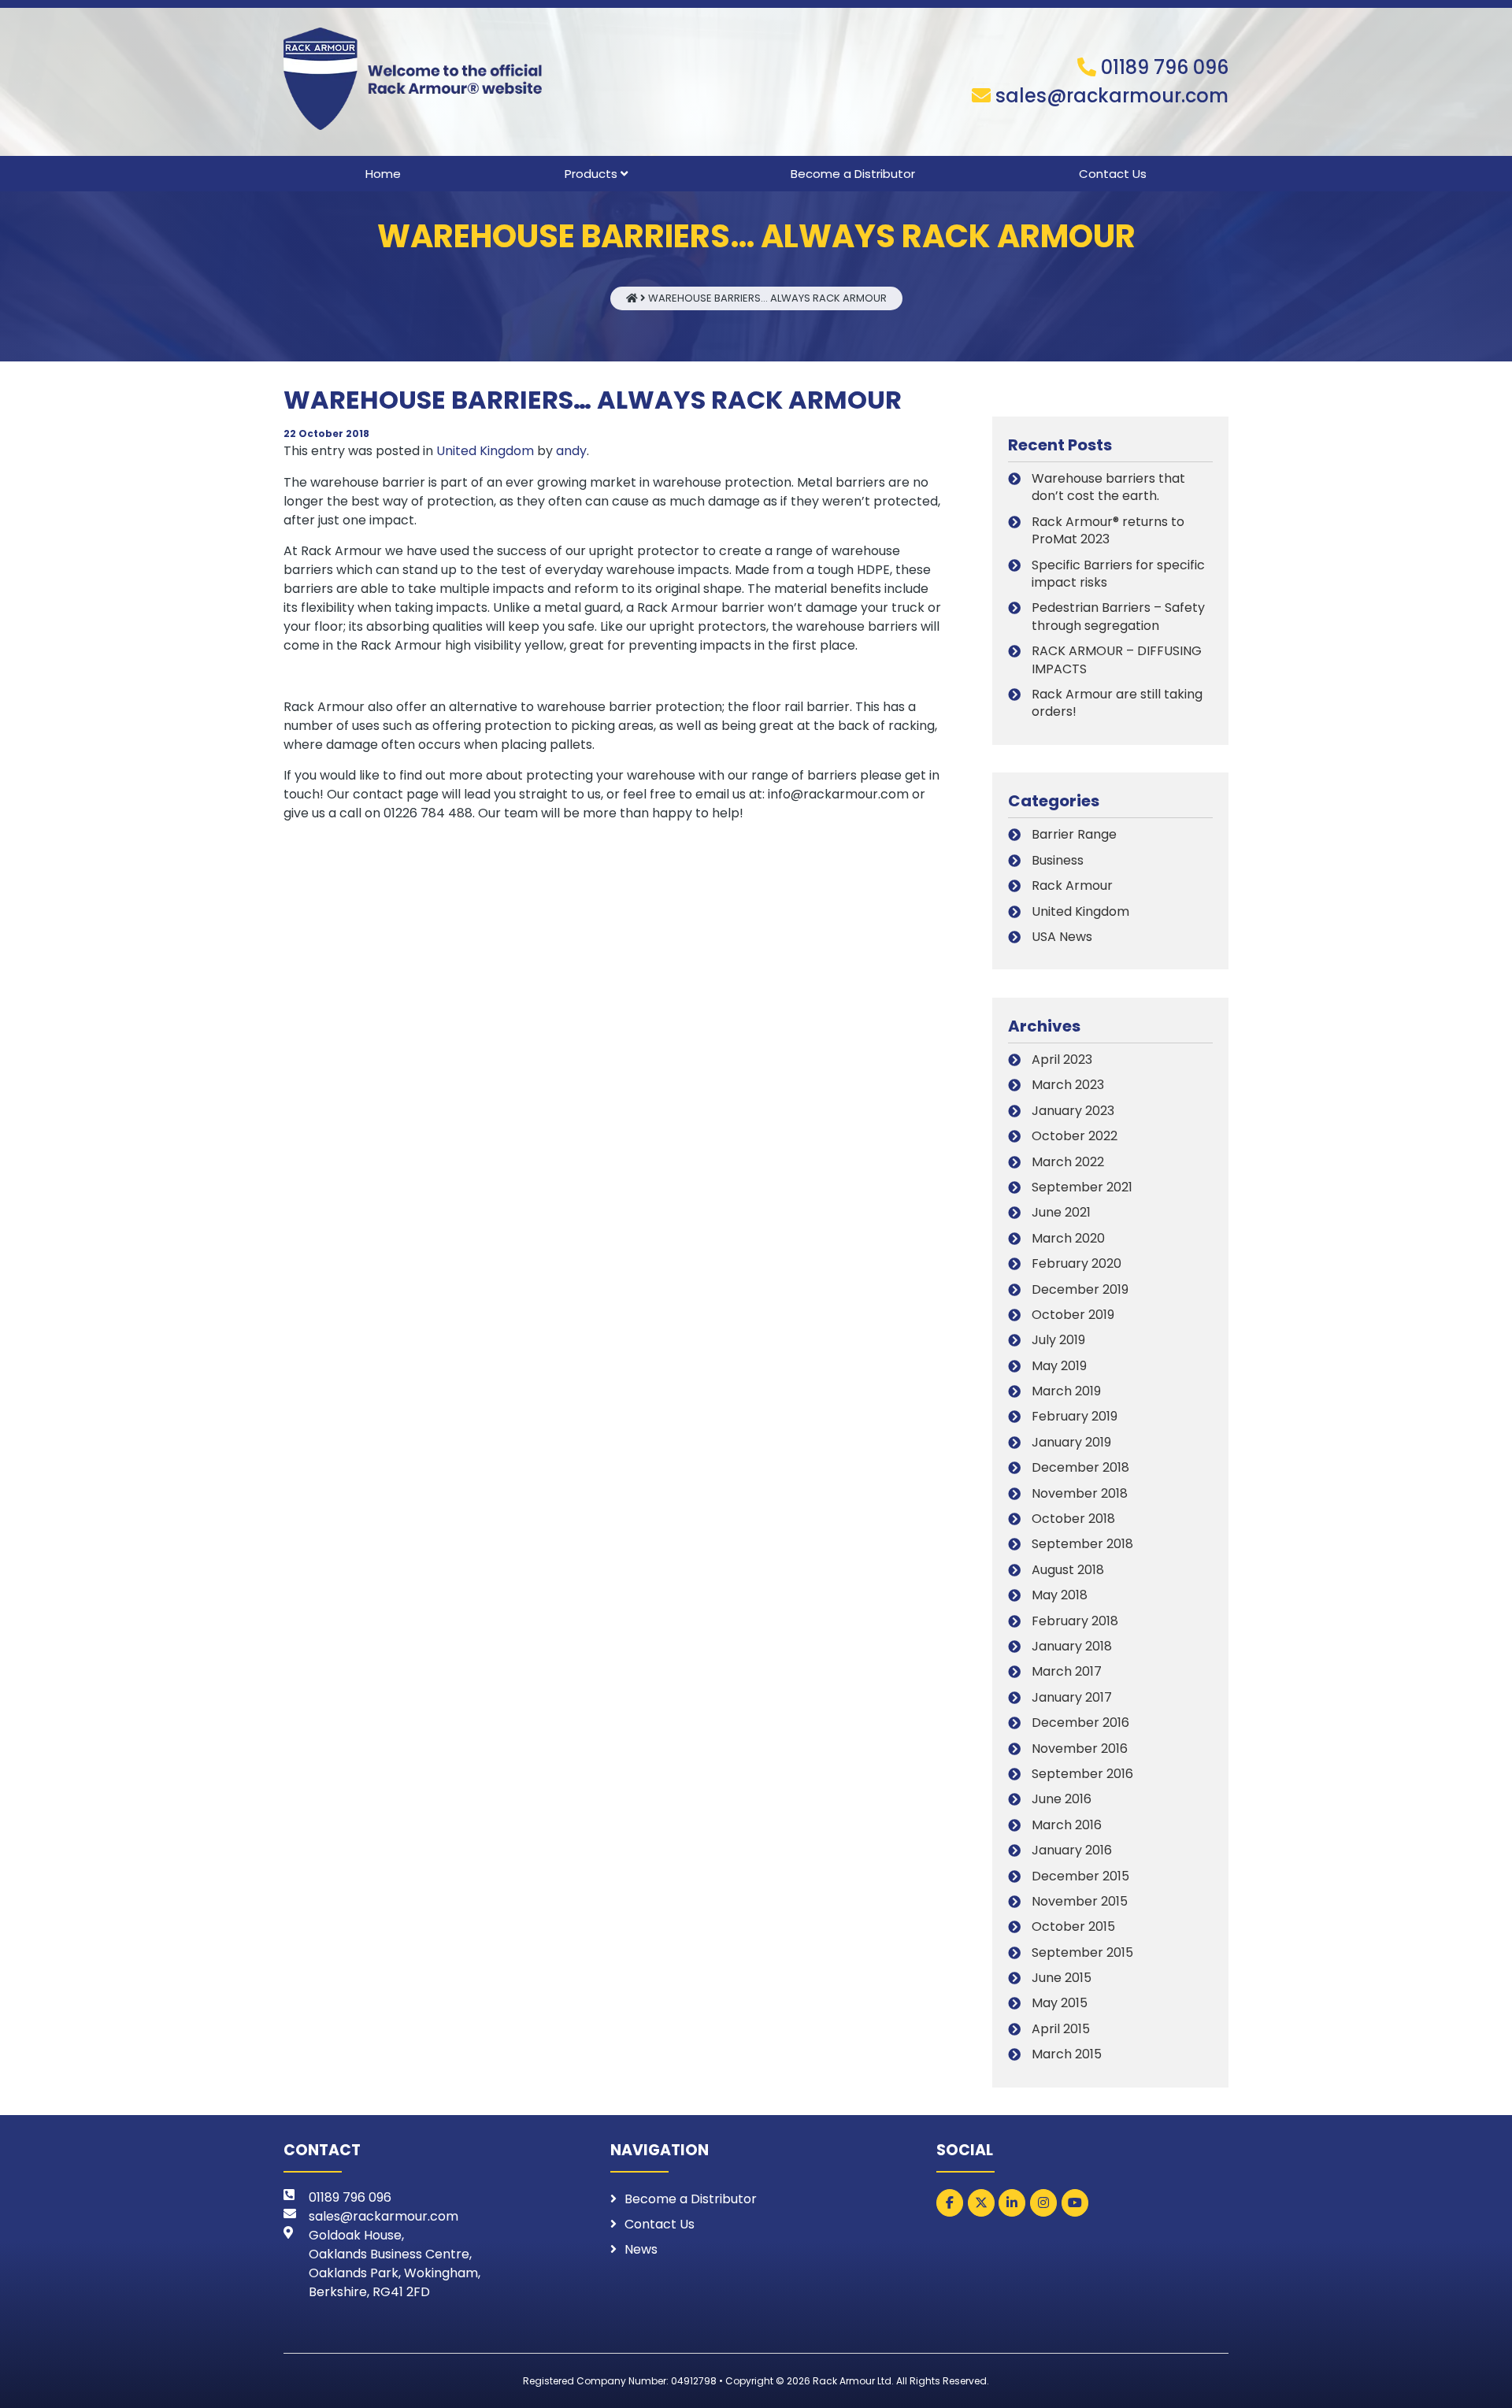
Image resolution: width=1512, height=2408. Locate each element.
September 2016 (1082, 1774)
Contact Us (1113, 174)
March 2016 (1067, 1825)
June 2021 (1061, 1212)
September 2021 (1082, 1187)
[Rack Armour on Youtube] (1075, 2203)
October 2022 (1075, 1136)
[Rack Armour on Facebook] (950, 2203)
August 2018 (1068, 1570)
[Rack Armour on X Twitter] (981, 2203)
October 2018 (1073, 1519)
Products (591, 174)
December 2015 (1080, 1876)
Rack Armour (1072, 885)
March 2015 (1067, 2054)
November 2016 (1080, 1749)
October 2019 (1073, 1315)
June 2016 (1062, 1799)
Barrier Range (1074, 834)
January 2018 (1072, 1646)
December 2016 (1080, 1723)
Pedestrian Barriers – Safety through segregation (1118, 616)
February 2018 (1075, 1621)
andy (571, 451)
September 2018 (1082, 1544)
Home (383, 174)
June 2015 (1062, 1978)
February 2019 (1075, 1416)
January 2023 (1073, 1111)
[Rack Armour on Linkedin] (1012, 2203)
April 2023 (1062, 1060)
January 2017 (1072, 1697)
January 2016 (1072, 1850)
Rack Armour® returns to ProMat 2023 (1108, 530)
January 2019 (1071, 1442)
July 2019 (1058, 1340)
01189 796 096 (1165, 67)
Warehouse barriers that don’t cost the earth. (1108, 487)
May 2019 (1059, 1366)
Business (1058, 860)
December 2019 (1080, 1289)
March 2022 (1068, 1162)
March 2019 (1066, 1391)
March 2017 (1067, 1671)
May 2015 (1060, 2003)
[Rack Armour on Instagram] (1043, 2203)
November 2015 (1080, 1901)
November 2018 (1080, 1493)
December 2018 (1080, 1467)
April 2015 (1061, 2029)
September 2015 (1082, 1952)
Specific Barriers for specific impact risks (1118, 574)
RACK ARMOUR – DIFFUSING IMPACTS (1117, 659)
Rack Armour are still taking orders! (1117, 703)
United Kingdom (485, 451)
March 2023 (1068, 1085)
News (641, 2249)
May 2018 (1060, 1595)
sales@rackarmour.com (1112, 96)
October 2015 (1073, 1926)
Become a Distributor (853, 174)
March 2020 (1068, 1238)
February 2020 (1077, 1263)
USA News (1062, 937)
